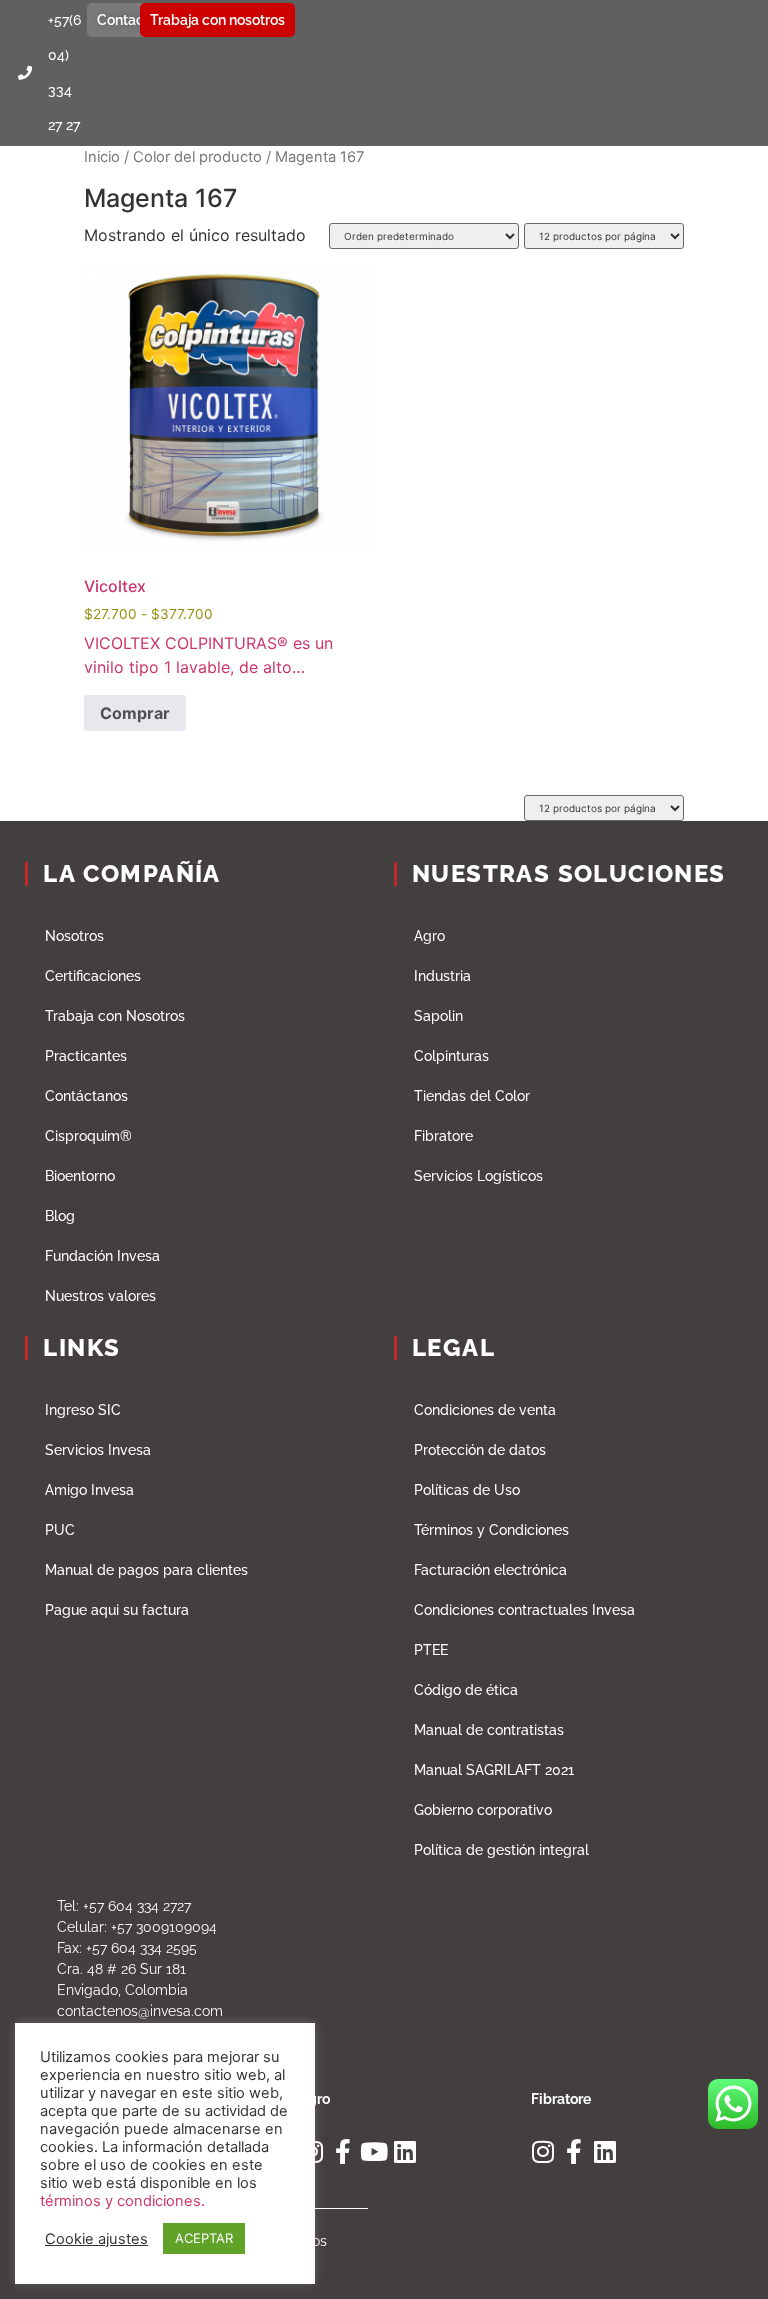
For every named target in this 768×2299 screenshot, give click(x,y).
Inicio (102, 157)
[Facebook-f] (342, 2151)
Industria (442, 976)
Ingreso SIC (83, 1410)
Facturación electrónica (490, 1570)
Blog (60, 1216)
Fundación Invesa (102, 1256)
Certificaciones (93, 976)
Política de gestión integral (501, 1850)
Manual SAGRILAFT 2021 (494, 1770)
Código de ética (466, 1690)
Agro (429, 936)
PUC (60, 1530)
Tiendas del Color (472, 1096)
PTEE (431, 1650)
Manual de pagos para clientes (146, 1570)
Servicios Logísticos (478, 1176)
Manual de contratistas (489, 1730)
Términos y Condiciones (491, 1530)
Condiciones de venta (485, 1410)
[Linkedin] (404, 2151)
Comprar (135, 713)
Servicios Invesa (98, 1450)
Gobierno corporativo (483, 1810)
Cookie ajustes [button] (96, 2239)
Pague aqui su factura (117, 1610)
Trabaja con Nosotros (115, 1016)
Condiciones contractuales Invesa (524, 1610)
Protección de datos (480, 1450)
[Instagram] (543, 2151)
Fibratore (443, 1136)
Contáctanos (86, 1096)
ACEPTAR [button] (204, 2238)
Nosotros (74, 936)
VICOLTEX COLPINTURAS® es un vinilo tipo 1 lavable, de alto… (208, 471)
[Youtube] (373, 2151)
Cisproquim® (88, 1136)
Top (720, 2251)
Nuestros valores (100, 1296)
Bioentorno (80, 1176)
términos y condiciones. (122, 2201)
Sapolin (438, 1016)
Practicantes (86, 1056)
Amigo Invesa (89, 1490)
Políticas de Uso (467, 1490)
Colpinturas (451, 1056)
